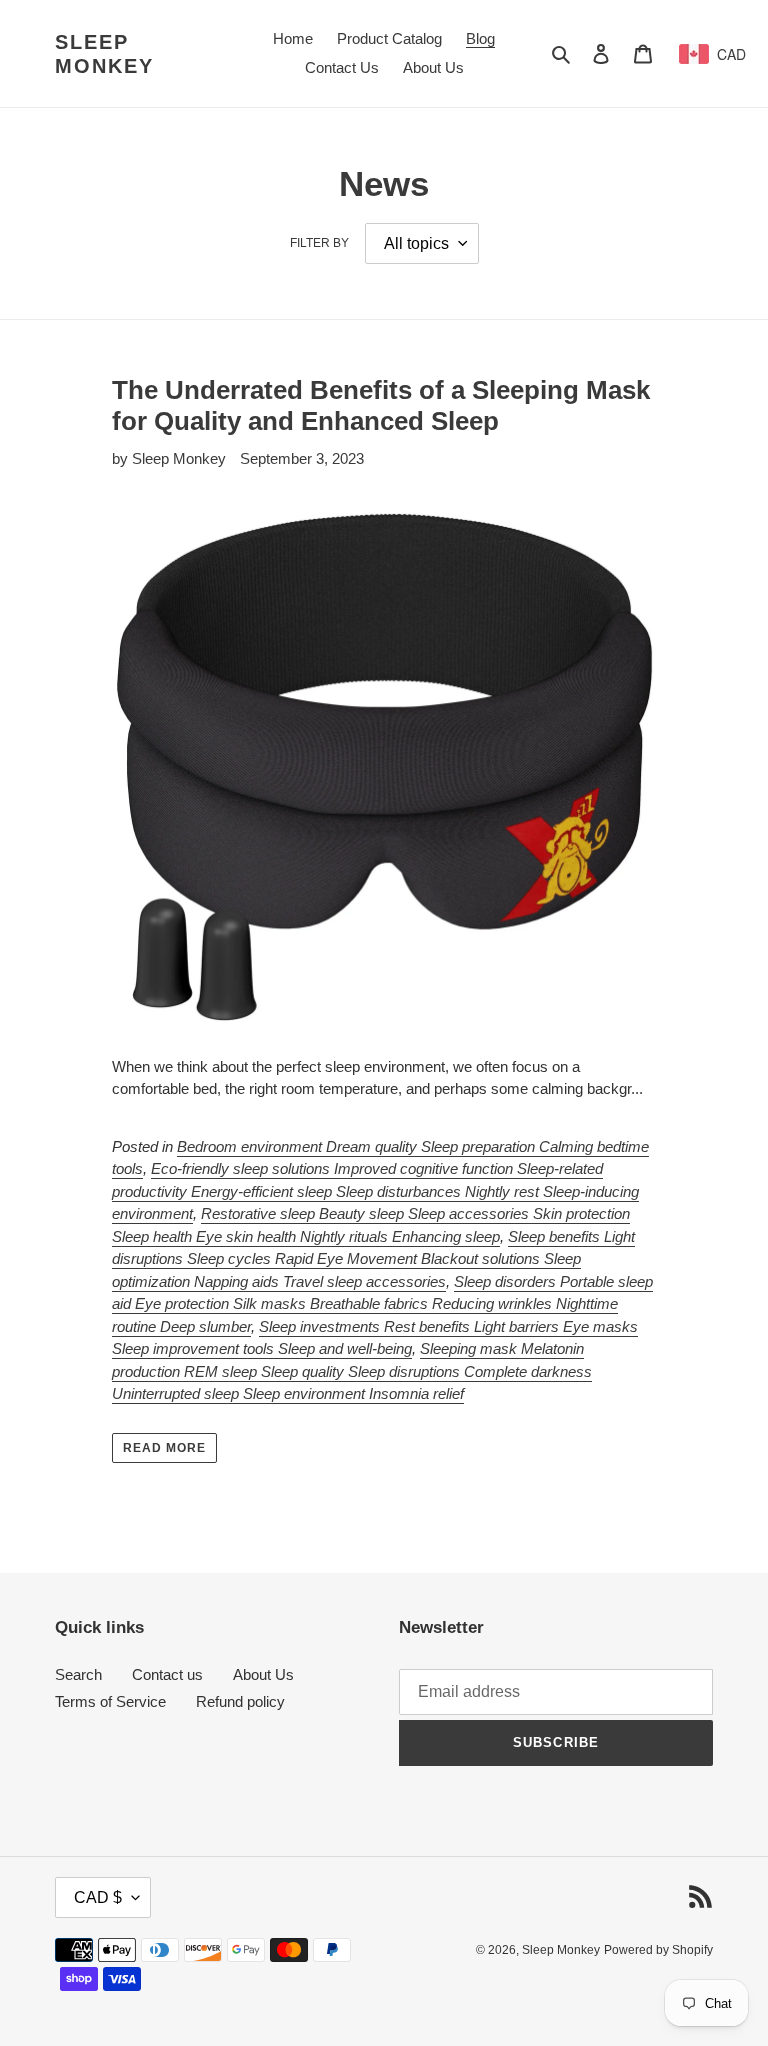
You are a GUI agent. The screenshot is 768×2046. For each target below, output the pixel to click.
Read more (164, 1448)
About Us (263, 1674)
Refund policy (240, 1701)
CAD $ (98, 1897)
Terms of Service (110, 1701)
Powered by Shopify (658, 1950)
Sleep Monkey (104, 54)
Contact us (167, 1674)
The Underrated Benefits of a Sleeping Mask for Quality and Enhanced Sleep (381, 405)
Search (78, 1674)
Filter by (319, 243)
